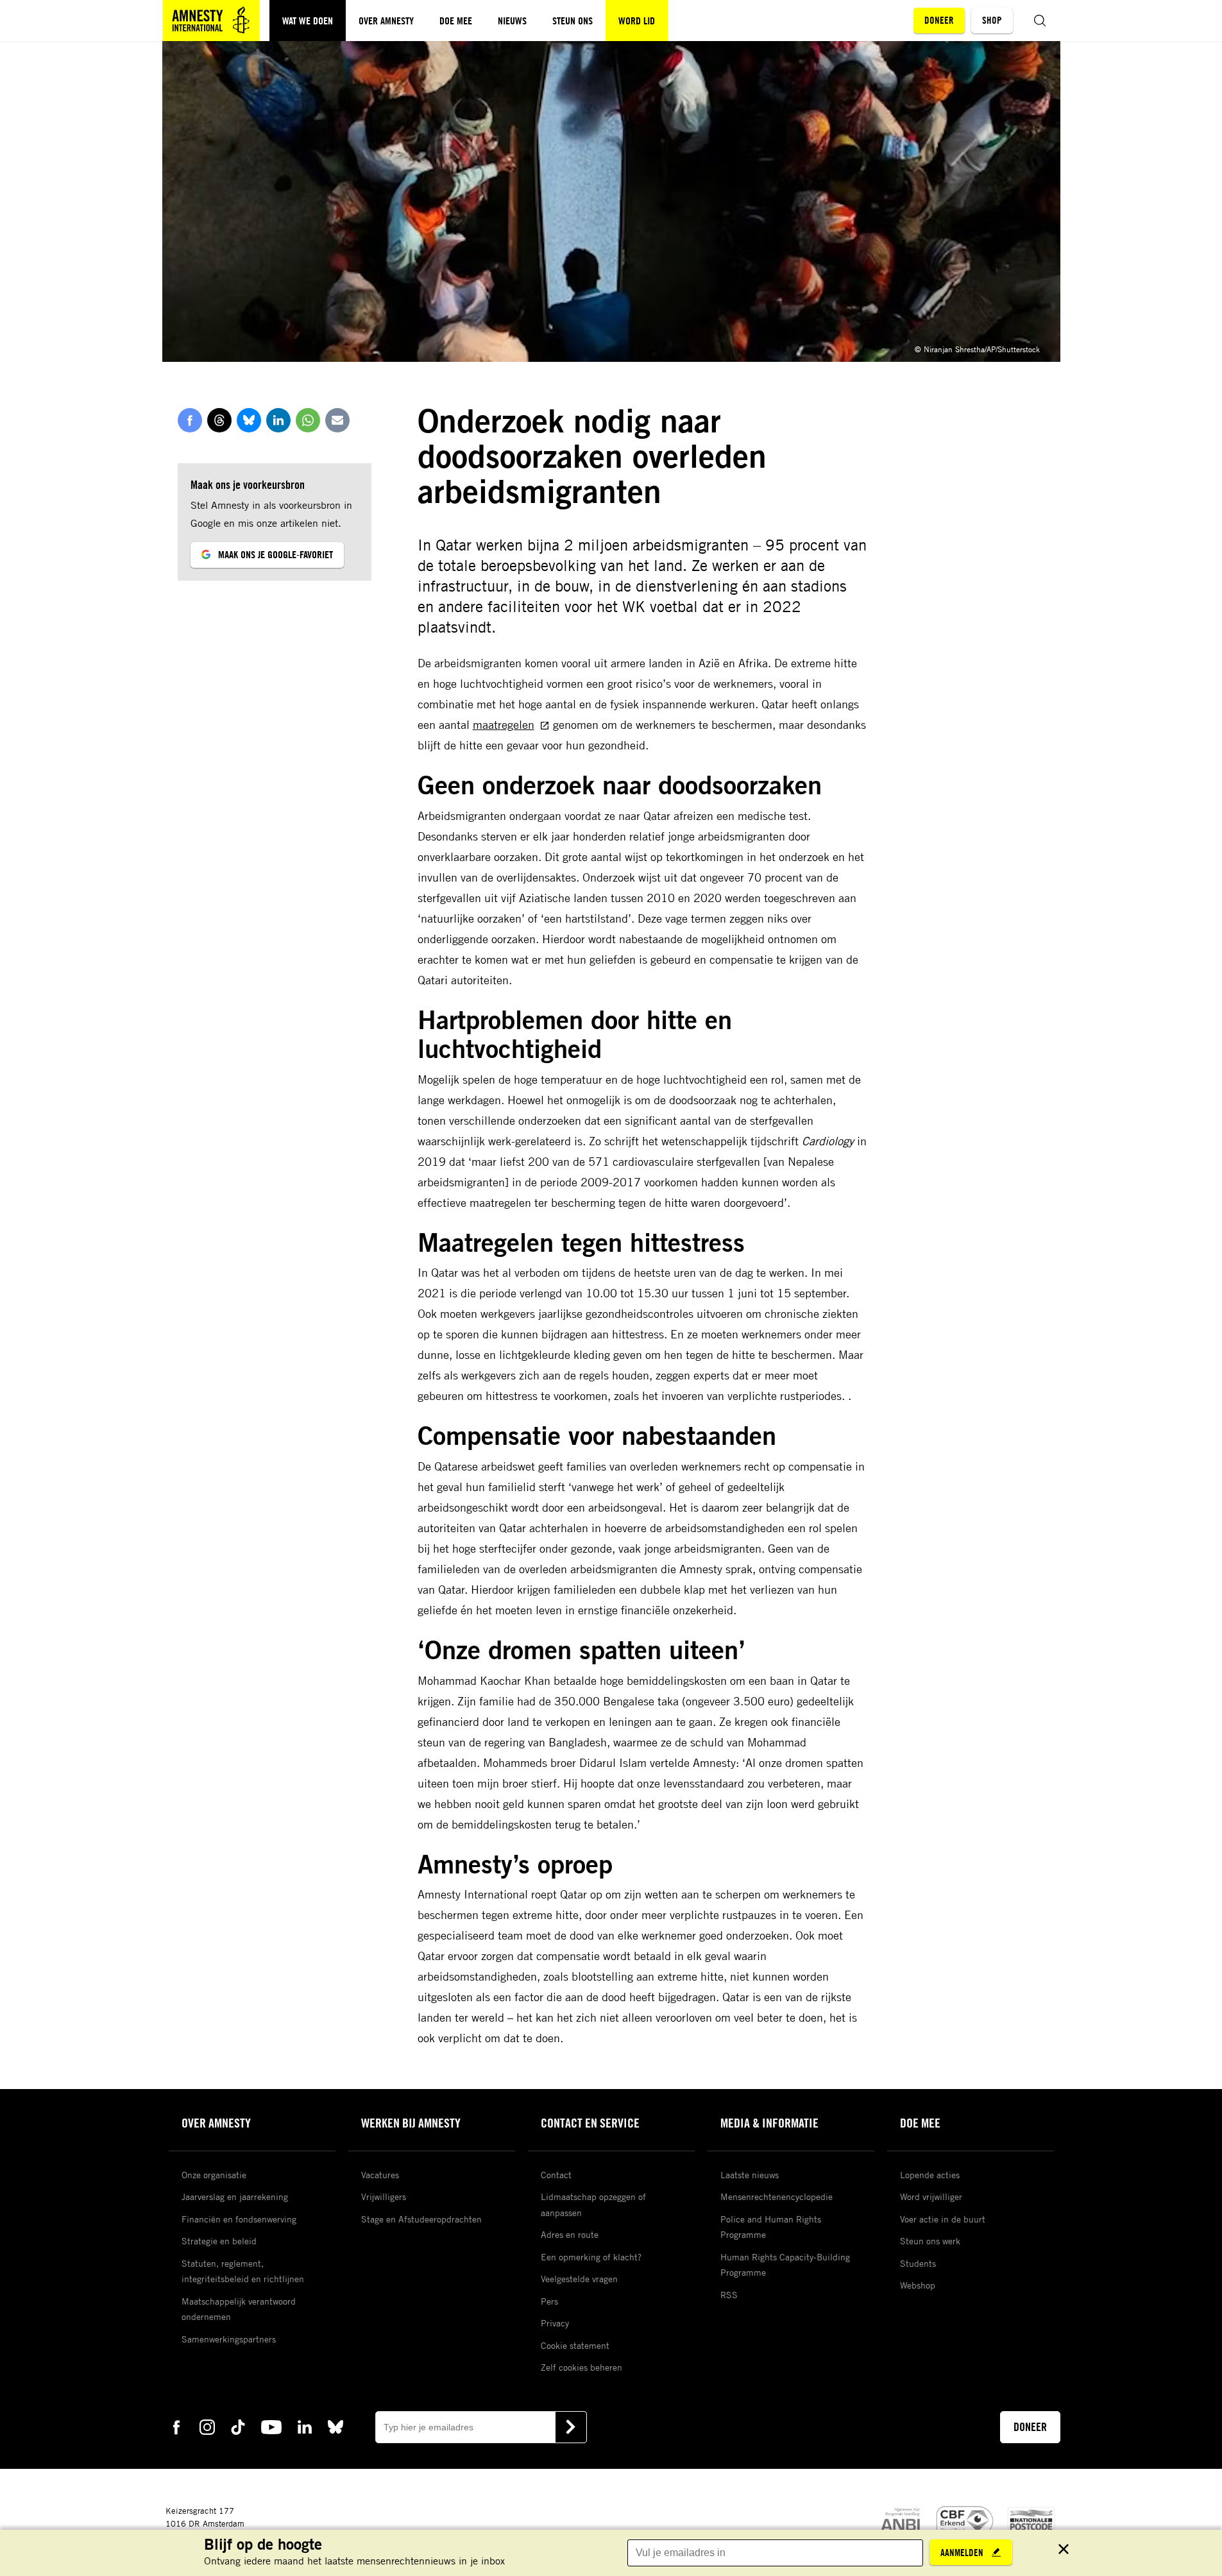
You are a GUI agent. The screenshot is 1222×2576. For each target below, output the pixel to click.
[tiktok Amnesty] (238, 2426)
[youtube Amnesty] (271, 2426)
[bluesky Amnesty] (335, 2426)
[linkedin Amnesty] (305, 2426)
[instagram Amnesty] (207, 2426)
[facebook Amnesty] (176, 2426)
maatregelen (504, 724)
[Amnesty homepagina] (211, 21)
